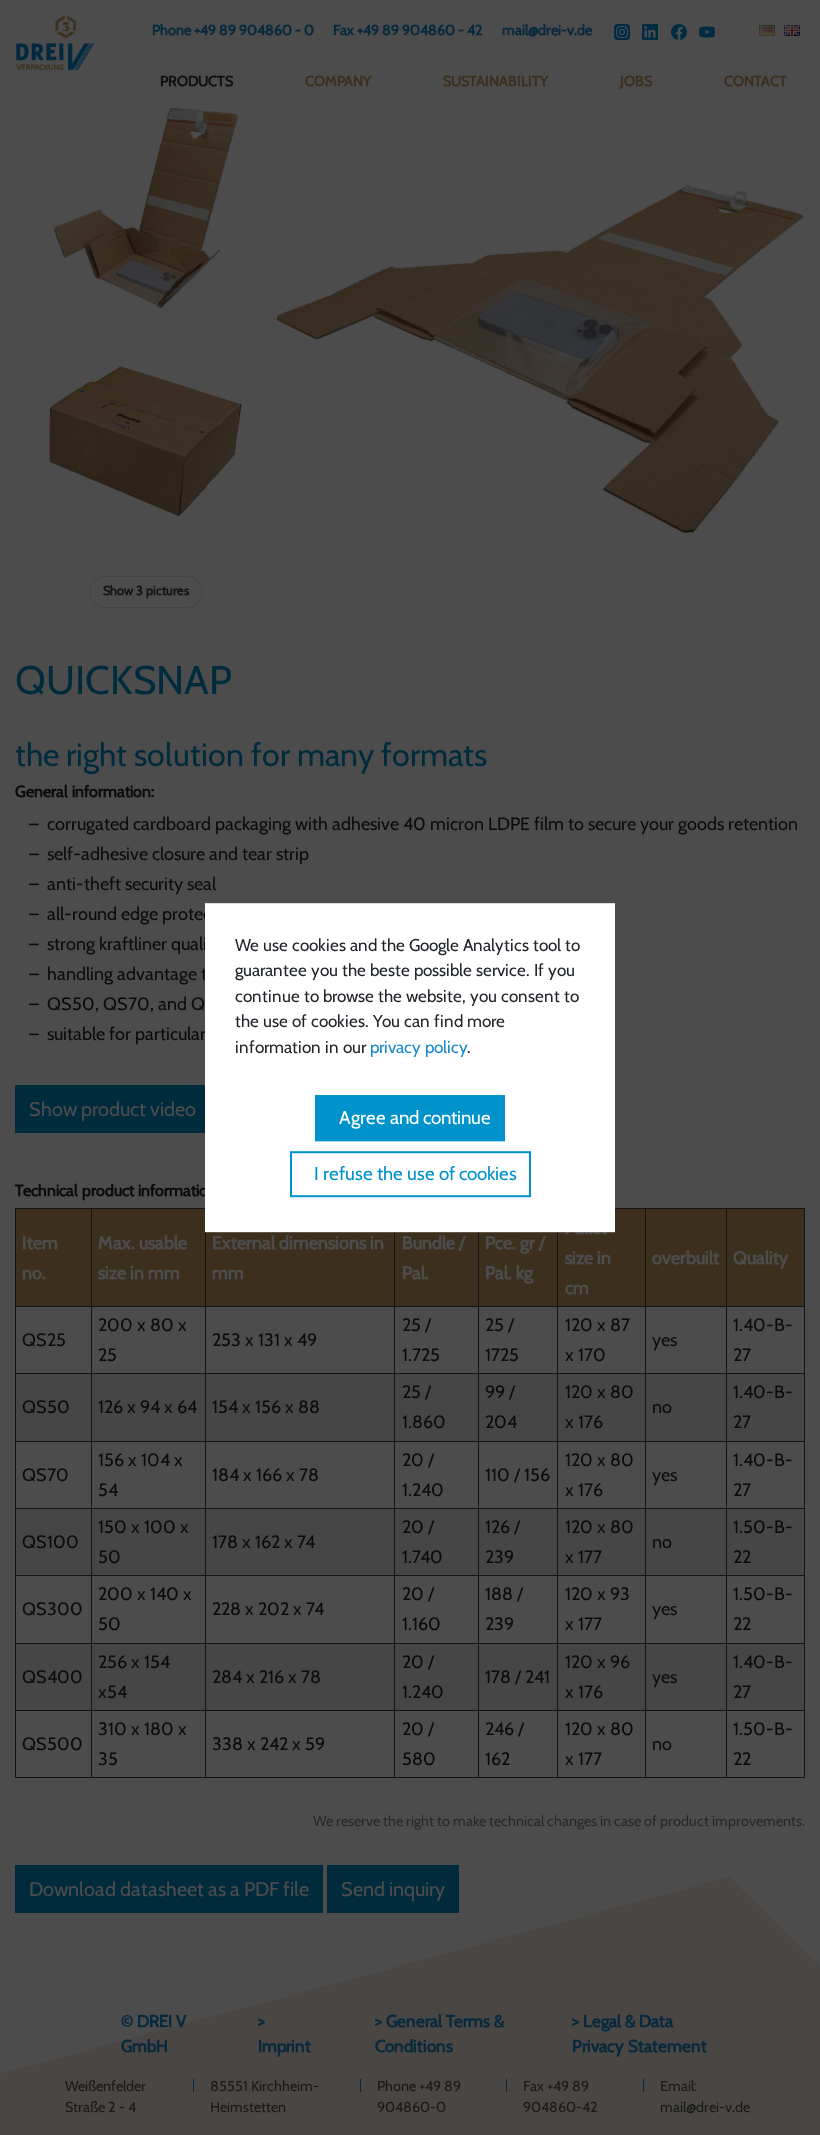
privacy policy (418, 1047)
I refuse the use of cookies (415, 1173)
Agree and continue (415, 1117)
